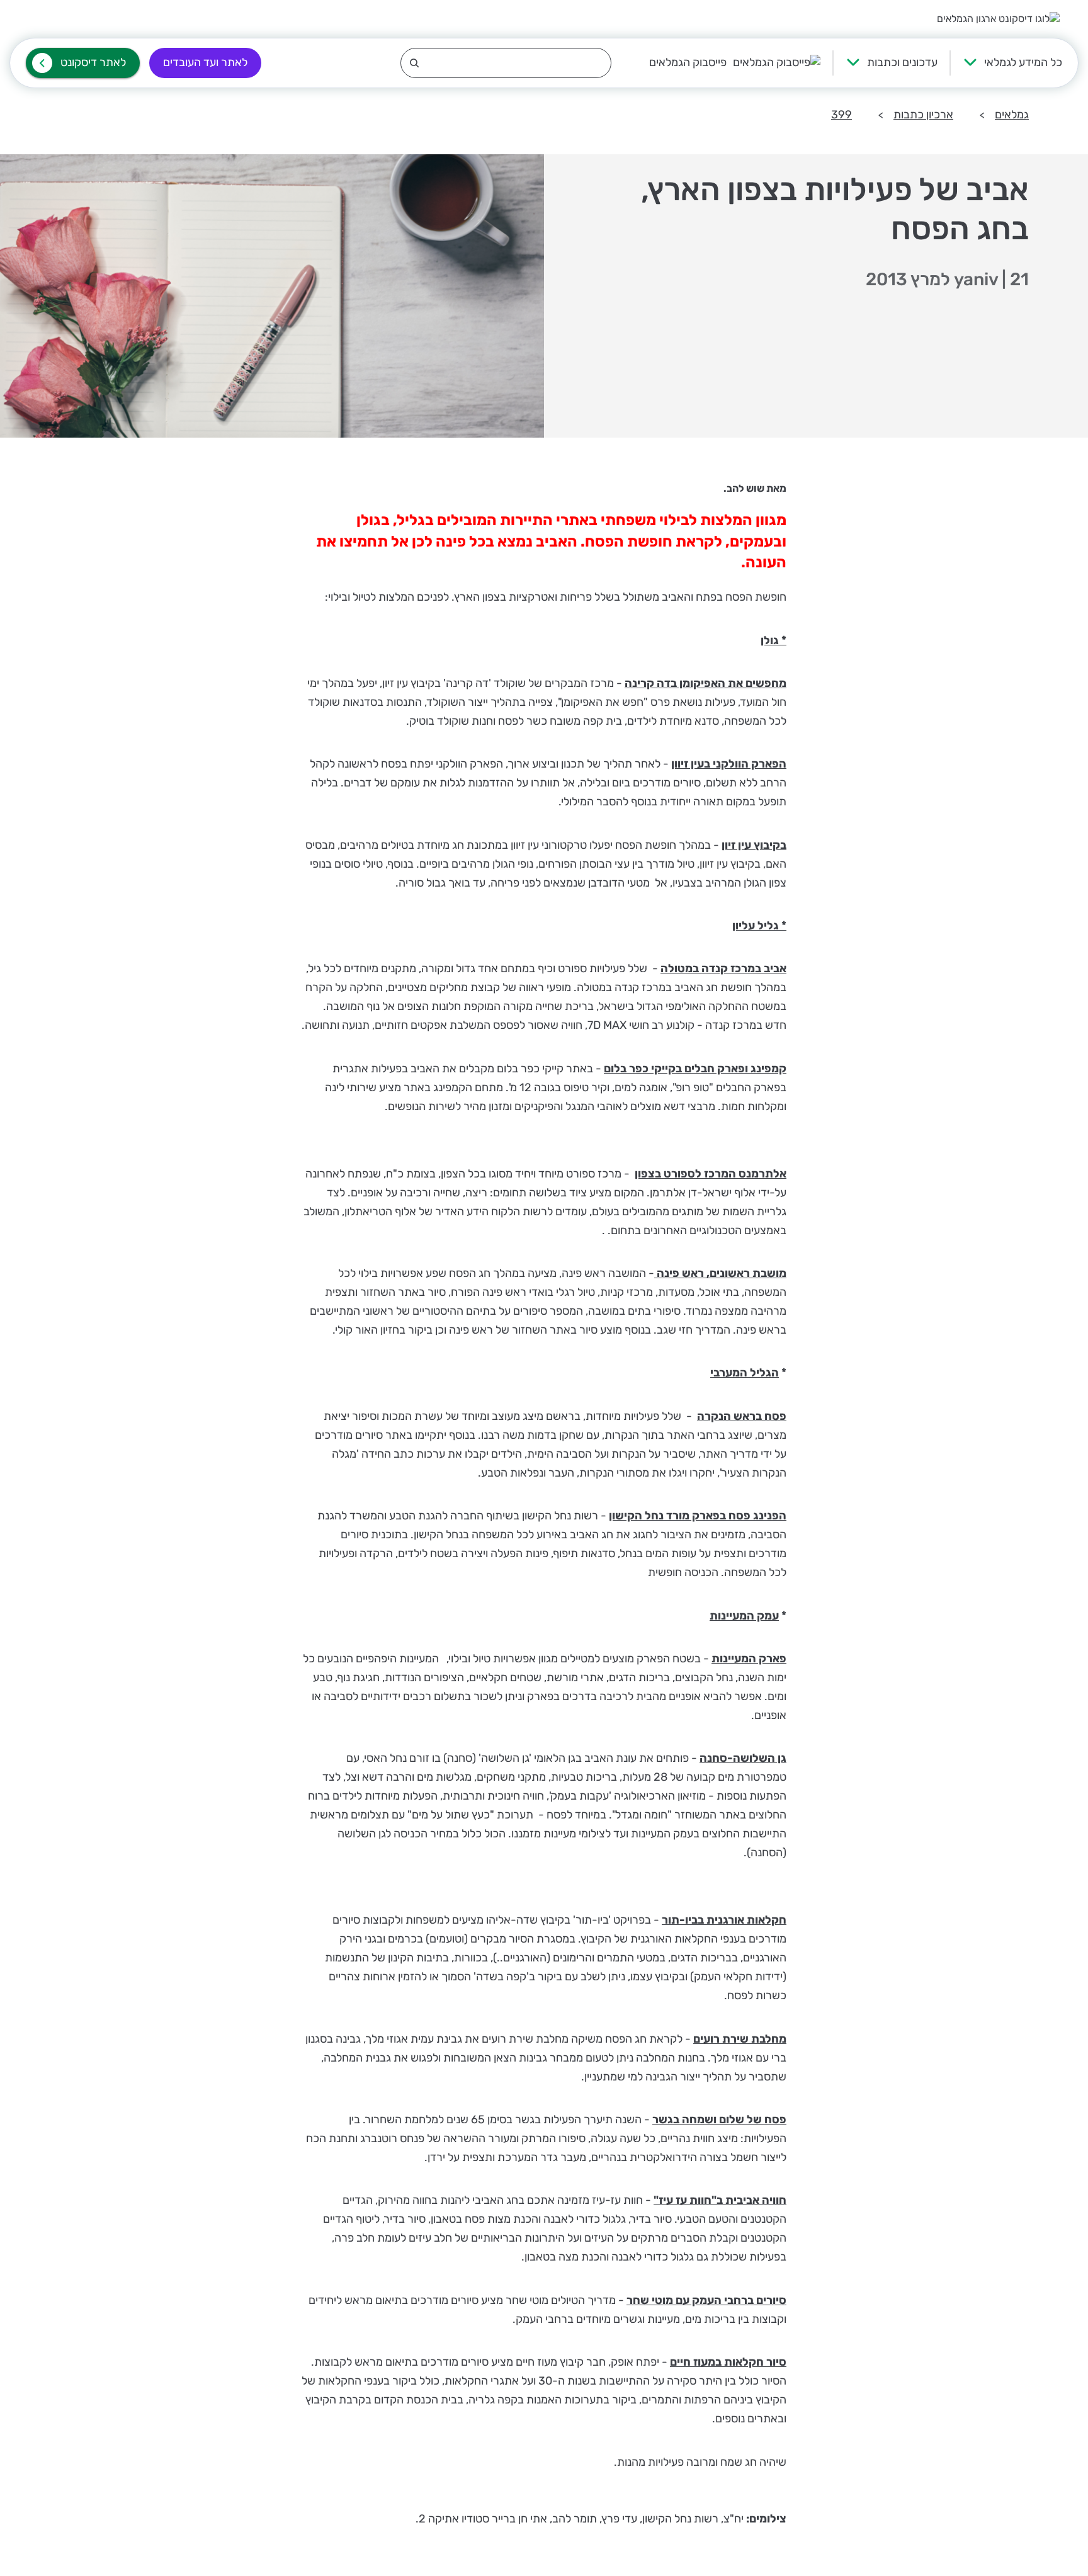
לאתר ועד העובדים (205, 62)
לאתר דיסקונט (93, 62)
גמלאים (1012, 115)
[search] (506, 63)
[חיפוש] (506, 63)
